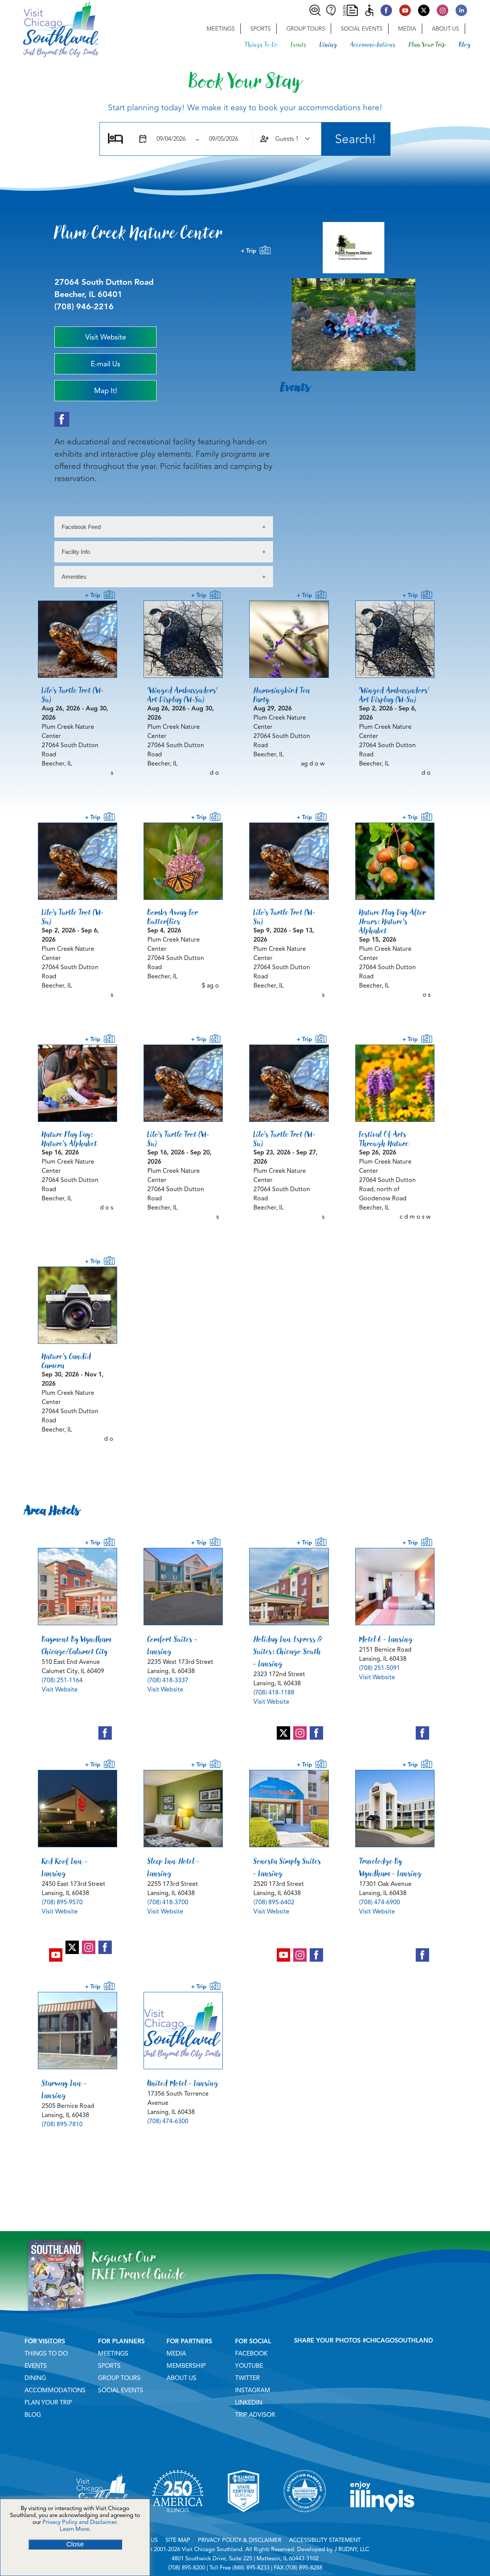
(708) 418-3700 (168, 1902)
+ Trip (250, 251)
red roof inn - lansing (65, 1867)
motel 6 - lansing (386, 1639)
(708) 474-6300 (168, 2121)
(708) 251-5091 (380, 1668)
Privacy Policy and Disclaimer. (80, 2522)
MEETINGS (113, 2354)
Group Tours (306, 29)
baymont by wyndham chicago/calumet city (77, 1645)
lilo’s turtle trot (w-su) (73, 695)
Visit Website (60, 1690)
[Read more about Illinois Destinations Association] (243, 2522)
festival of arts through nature (384, 1139)
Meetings (221, 29)
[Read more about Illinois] (382, 2522)
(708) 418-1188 (274, 1693)
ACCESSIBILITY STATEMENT (325, 2540)
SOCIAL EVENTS (121, 2390)
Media (407, 29)
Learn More (74, 2529)
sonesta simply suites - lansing (287, 1867)
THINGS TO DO (46, 2354)
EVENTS (36, 2366)
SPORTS (109, 2366)
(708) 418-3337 (168, 1680)
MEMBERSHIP (186, 2366)
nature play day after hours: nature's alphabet (393, 921)
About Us (445, 29)
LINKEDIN (249, 2403)
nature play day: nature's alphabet (69, 1139)
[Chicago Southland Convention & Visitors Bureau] (49, 29)
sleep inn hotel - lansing (174, 1867)
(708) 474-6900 (380, 1902)
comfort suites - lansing (172, 1645)
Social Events (362, 29)
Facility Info (76, 552)
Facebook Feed (81, 527)
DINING (35, 2378)
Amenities (74, 577)
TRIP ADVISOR (255, 2415)
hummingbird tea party (282, 695)
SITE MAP (178, 2540)
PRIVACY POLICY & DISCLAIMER (240, 2540)
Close (75, 2544)
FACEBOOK (251, 2354)
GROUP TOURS (119, 2378)
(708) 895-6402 (274, 1902)
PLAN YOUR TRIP (48, 2403)
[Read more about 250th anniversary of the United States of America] (178, 2522)
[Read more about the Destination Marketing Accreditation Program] (305, 2522)
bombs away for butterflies (173, 917)
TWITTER (247, 2378)
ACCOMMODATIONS (55, 2390)
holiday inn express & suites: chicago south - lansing (288, 1651)
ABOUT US (181, 2378)
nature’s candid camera (67, 1361)
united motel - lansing (183, 2083)
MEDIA (176, 2354)
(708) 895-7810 (62, 2124)
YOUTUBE (249, 2366)
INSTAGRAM (253, 2390)
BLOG (33, 2415)
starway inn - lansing (65, 2089)
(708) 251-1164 (62, 1680)
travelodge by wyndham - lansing (390, 1867)
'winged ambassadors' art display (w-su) (183, 695)
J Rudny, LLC (352, 2549)
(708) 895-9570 (62, 1902)
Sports (261, 29)
